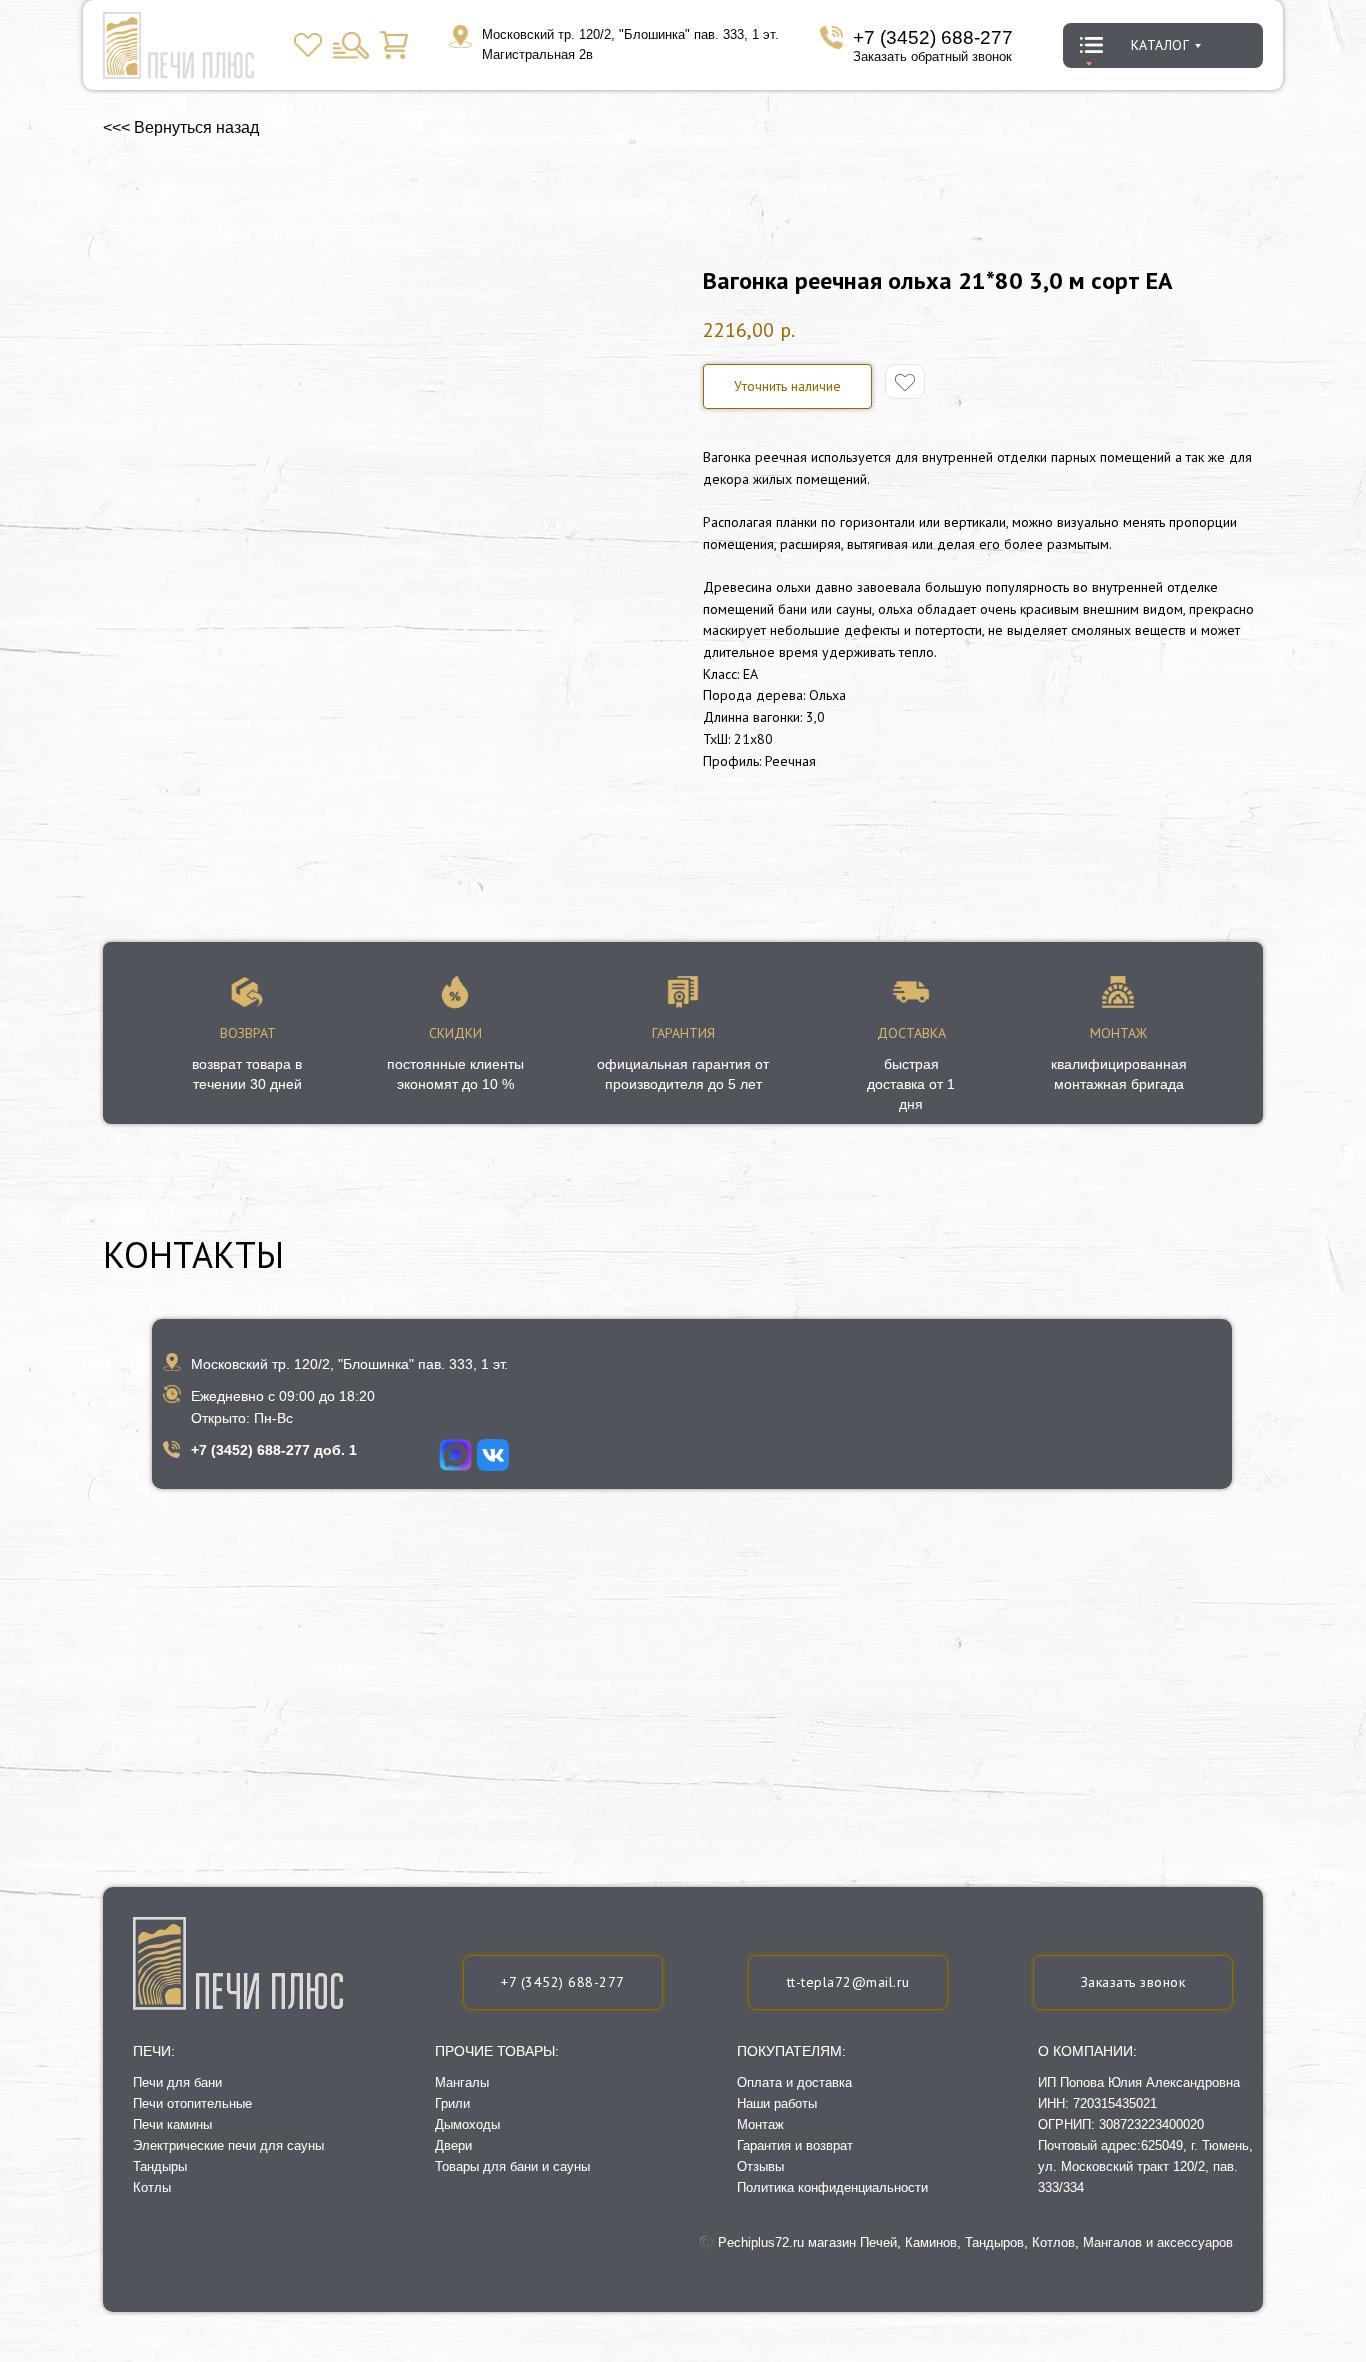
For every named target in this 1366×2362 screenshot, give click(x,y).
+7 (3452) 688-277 (933, 37)
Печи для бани (177, 2082)
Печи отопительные (192, 2103)
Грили (452, 2103)
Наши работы (777, 2103)
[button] (787, 386)
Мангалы (462, 2082)
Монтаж (760, 2124)
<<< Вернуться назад (181, 127)
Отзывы (760, 2166)
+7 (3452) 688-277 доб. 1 (274, 1450)
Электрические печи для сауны (228, 2145)
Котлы (152, 2187)
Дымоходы (467, 2124)
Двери (453, 2145)
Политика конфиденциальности (832, 2187)
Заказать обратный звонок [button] (932, 56)
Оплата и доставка (794, 2082)
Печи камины (172, 2124)
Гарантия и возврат (795, 2145)
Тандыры (160, 2166)
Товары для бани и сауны (512, 2166)
